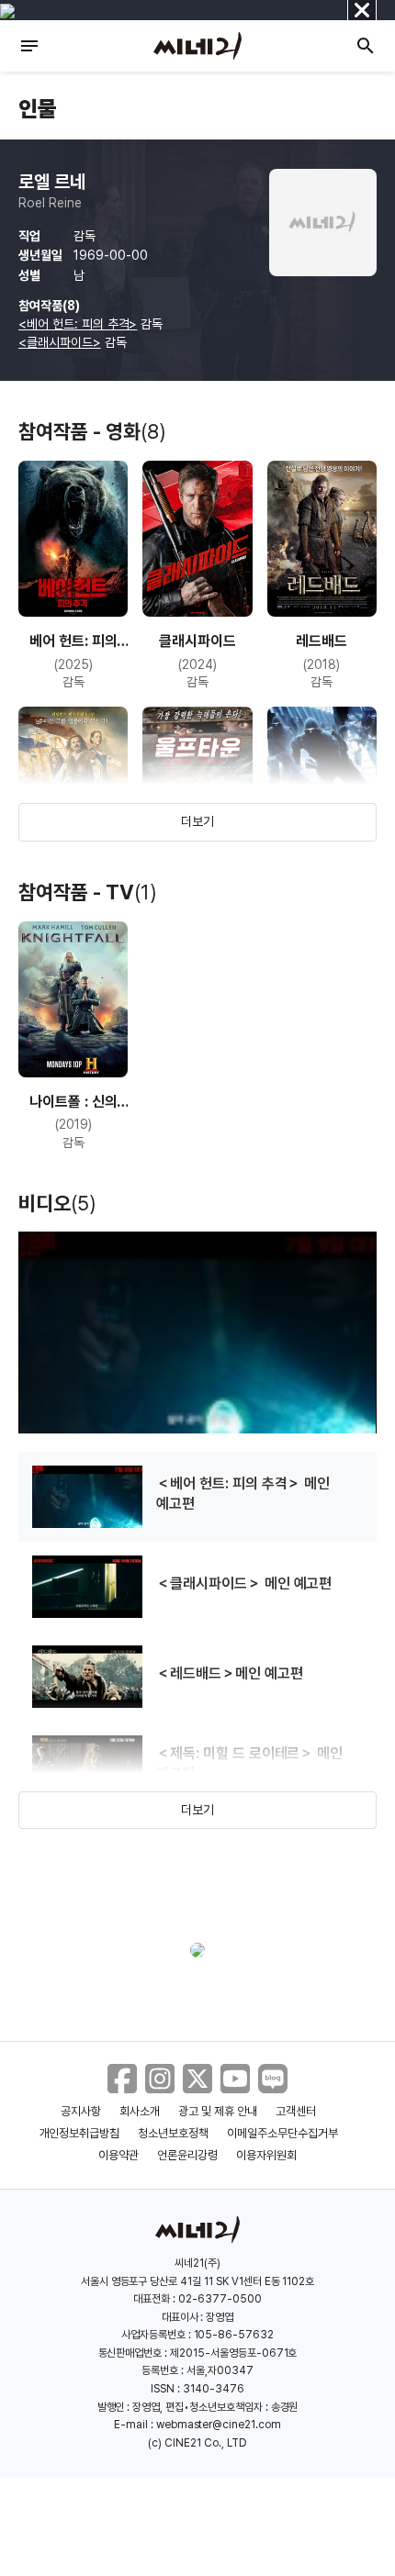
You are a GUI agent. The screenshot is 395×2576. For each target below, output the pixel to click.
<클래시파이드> (60, 342)
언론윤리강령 (187, 2155)
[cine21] (197, 46)
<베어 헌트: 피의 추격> (78, 324)
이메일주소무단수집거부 (282, 2133)
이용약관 (118, 2155)
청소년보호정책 (173, 2133)
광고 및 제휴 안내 (218, 2111)
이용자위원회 (266, 2155)
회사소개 (140, 2111)
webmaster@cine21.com (219, 2425)
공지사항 (81, 2111)
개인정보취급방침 (80, 2133)
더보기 (197, 821)
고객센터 (296, 2111)
